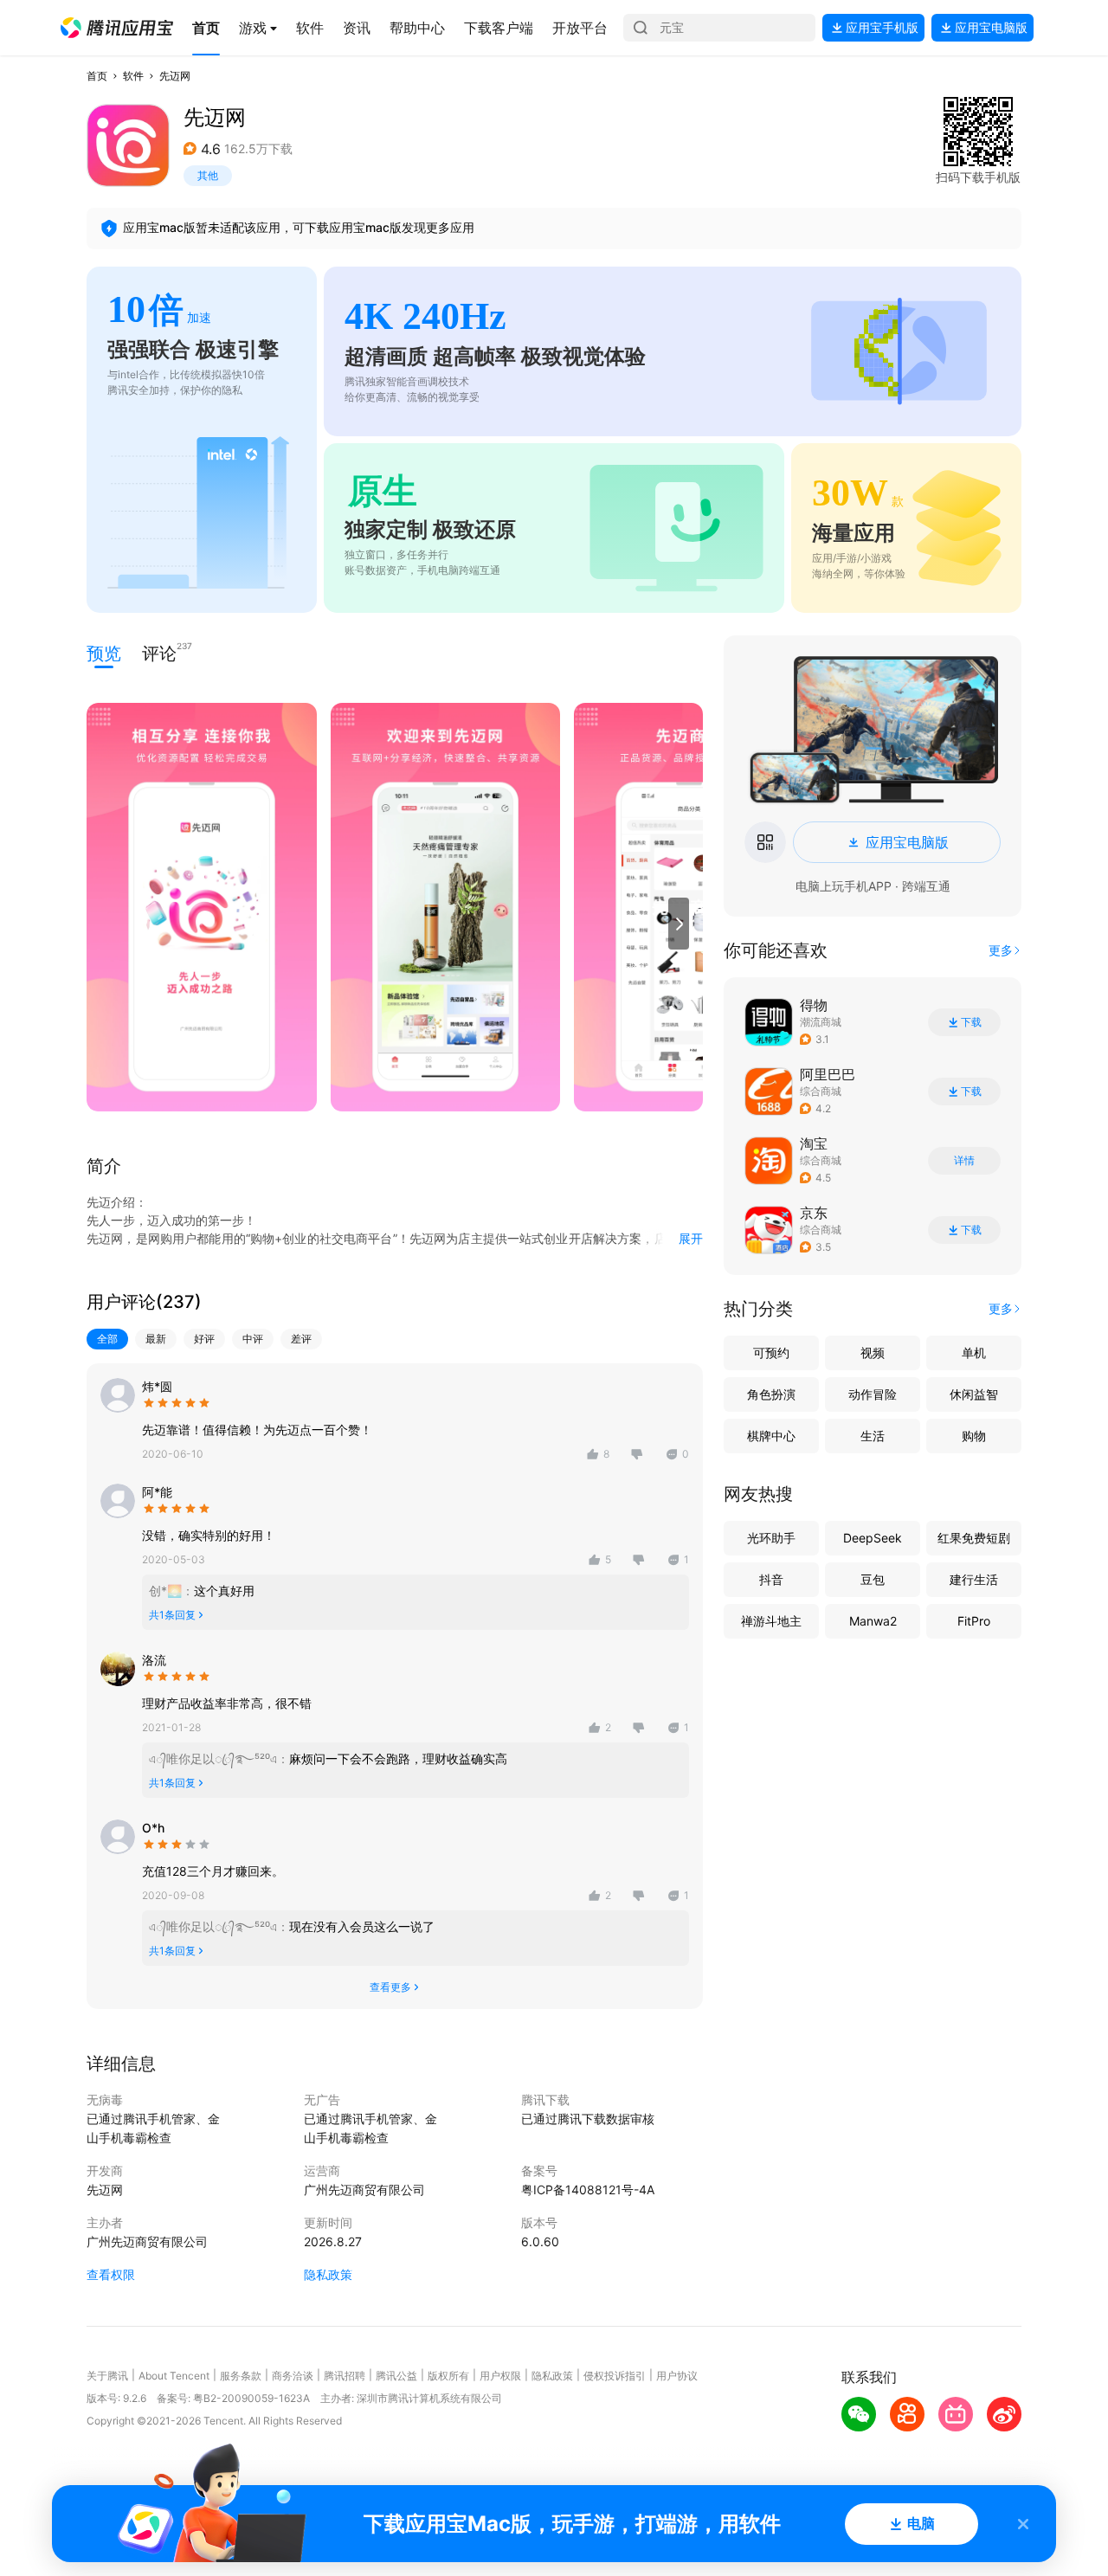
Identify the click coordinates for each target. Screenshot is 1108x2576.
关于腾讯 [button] (107, 2376)
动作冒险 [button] (873, 1394)
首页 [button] (97, 76)
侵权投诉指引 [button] (615, 2376)
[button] (117, 28)
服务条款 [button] (241, 2376)
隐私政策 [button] (328, 2274)
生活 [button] (873, 1436)
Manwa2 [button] (873, 1621)
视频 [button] (873, 1352)
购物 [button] (974, 1436)
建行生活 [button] (974, 1579)
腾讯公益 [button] (396, 2376)
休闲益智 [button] (974, 1394)
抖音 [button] (771, 1579)
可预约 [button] (771, 1352)
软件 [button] (133, 76)
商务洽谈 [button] (293, 2376)
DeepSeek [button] (873, 1538)
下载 (971, 1022)
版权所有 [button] (448, 2376)
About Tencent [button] (174, 2376)
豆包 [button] (873, 1579)
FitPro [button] (974, 1621)
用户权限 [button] (500, 2376)
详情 (964, 1161)
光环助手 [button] (771, 1538)
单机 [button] (974, 1352)
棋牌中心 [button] (771, 1436)
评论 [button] (159, 652)
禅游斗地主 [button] (771, 1621)
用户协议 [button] (677, 2376)
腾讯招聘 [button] (345, 2376)
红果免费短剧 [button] (974, 1538)
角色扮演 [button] (771, 1394)
